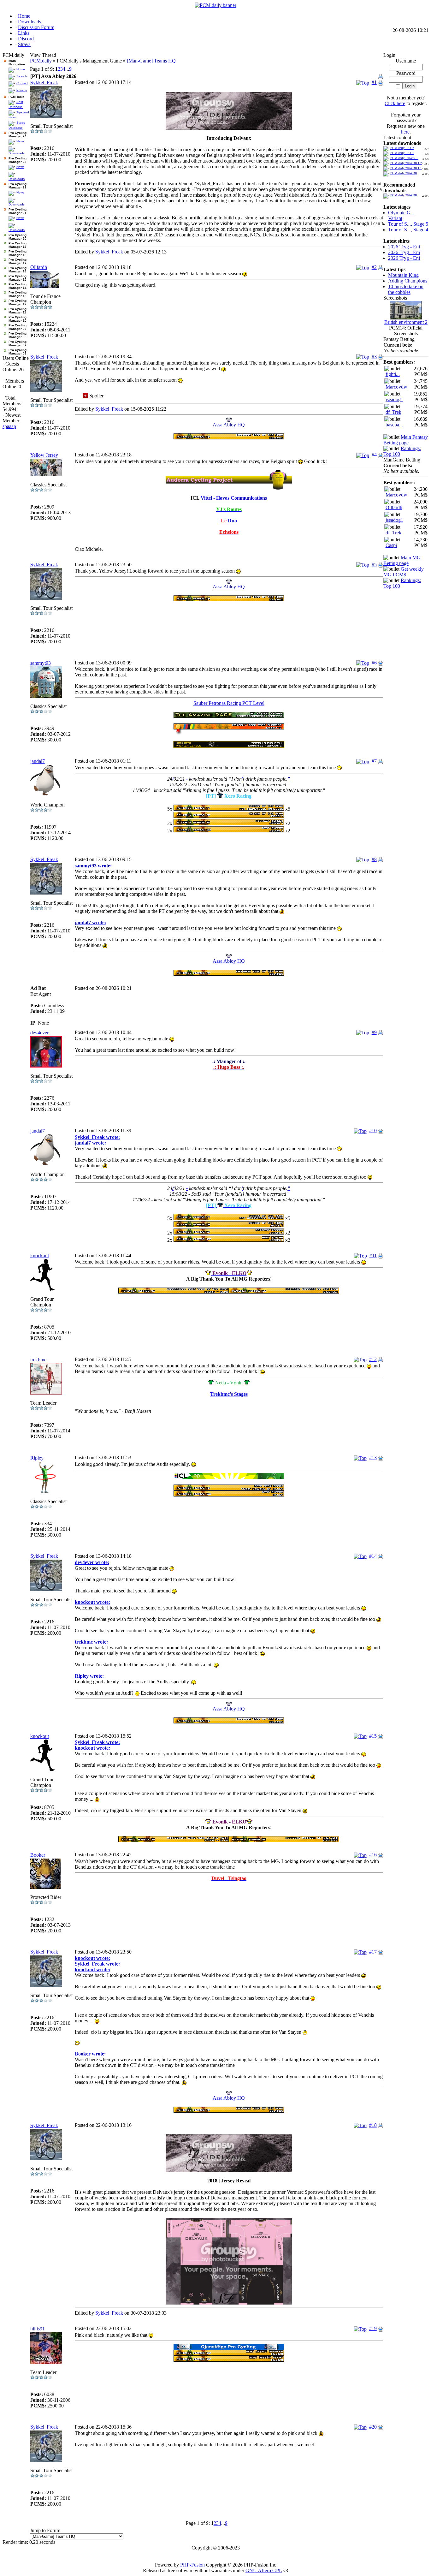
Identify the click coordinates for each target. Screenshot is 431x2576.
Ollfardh (39, 267)
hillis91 (38, 2329)
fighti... (393, 374)
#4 (374, 455)
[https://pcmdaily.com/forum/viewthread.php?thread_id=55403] (229, 816)
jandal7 (38, 761)
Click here (395, 103)
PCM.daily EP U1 (402, 153)
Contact (22, 83)
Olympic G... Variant (401, 215)
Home (21, 69)
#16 (373, 1855)
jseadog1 (394, 399)
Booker (38, 1855)
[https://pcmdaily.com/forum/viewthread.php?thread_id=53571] (229, 480)
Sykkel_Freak (44, 83)
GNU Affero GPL (264, 2570)
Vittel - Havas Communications (234, 498)
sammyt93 (41, 663)
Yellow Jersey (44, 455)
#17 (373, 1952)
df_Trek (393, 412)
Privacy (22, 90)
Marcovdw (396, 387)
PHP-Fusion (192, 2565)
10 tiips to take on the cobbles (406, 289)
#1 (374, 82)
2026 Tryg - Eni (404, 247)
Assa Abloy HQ (229, 425)
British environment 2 (406, 322)
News (20, 141)
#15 (373, 1736)
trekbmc (38, 1360)
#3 (374, 357)
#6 (374, 663)
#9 (374, 1032)
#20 (373, 2427)
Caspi (391, 545)
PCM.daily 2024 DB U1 (406, 168)
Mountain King (403, 275)
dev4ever (39, 1033)
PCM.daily (41, 61)
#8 (374, 859)
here (405, 132)
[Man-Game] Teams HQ (151, 61)
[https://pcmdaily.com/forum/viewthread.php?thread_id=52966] (229, 1489)
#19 (373, 2328)
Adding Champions (408, 281)
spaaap (9, 426)
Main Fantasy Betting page (406, 440)
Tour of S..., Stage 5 (408, 224)
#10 (373, 1130)
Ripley (37, 1458)
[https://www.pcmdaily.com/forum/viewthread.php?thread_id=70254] (229, 2348)
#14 (373, 1556)
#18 (373, 2125)
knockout (40, 1255)
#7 (374, 761)
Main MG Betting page (402, 560)
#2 (374, 267)
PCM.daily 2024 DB (404, 173)
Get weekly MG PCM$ (404, 572)
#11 (373, 1255)
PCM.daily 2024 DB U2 (406, 163)
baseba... (394, 425)
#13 (373, 1458)
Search (22, 76)
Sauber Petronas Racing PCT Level (229, 703)
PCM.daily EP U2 (402, 148)
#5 (374, 565)
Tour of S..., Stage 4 (408, 230)
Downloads (17, 153)
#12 (373, 1359)
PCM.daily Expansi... (404, 158)
